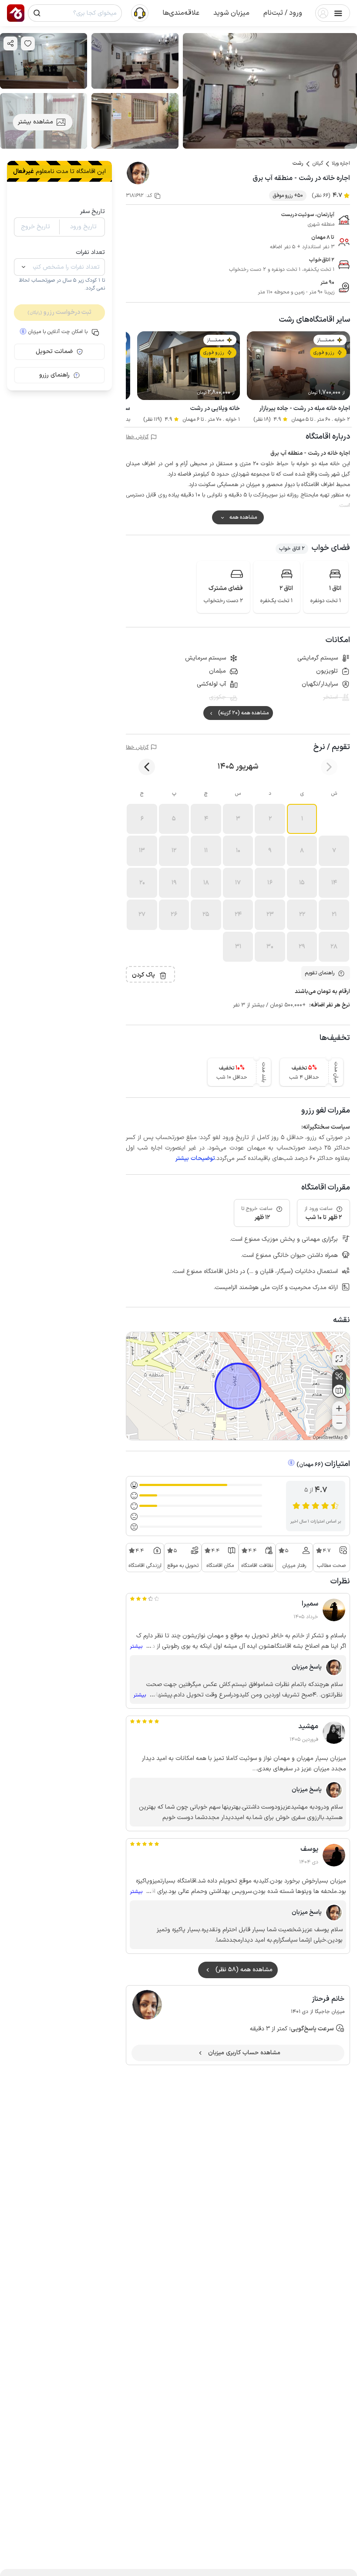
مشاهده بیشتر (35, 122)
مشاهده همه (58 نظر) (244, 1970)
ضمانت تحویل (54, 352)
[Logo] (16, 13)
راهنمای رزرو (54, 375)
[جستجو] (37, 13)
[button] (283, 13)
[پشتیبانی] (140, 13)
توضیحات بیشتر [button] (195, 1158)
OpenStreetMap (328, 1438)
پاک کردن (143, 975)
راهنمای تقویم (320, 973)
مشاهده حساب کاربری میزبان (244, 2053)
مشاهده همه (243, 517)
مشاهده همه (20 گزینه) (243, 713)
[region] (238, 1386)
